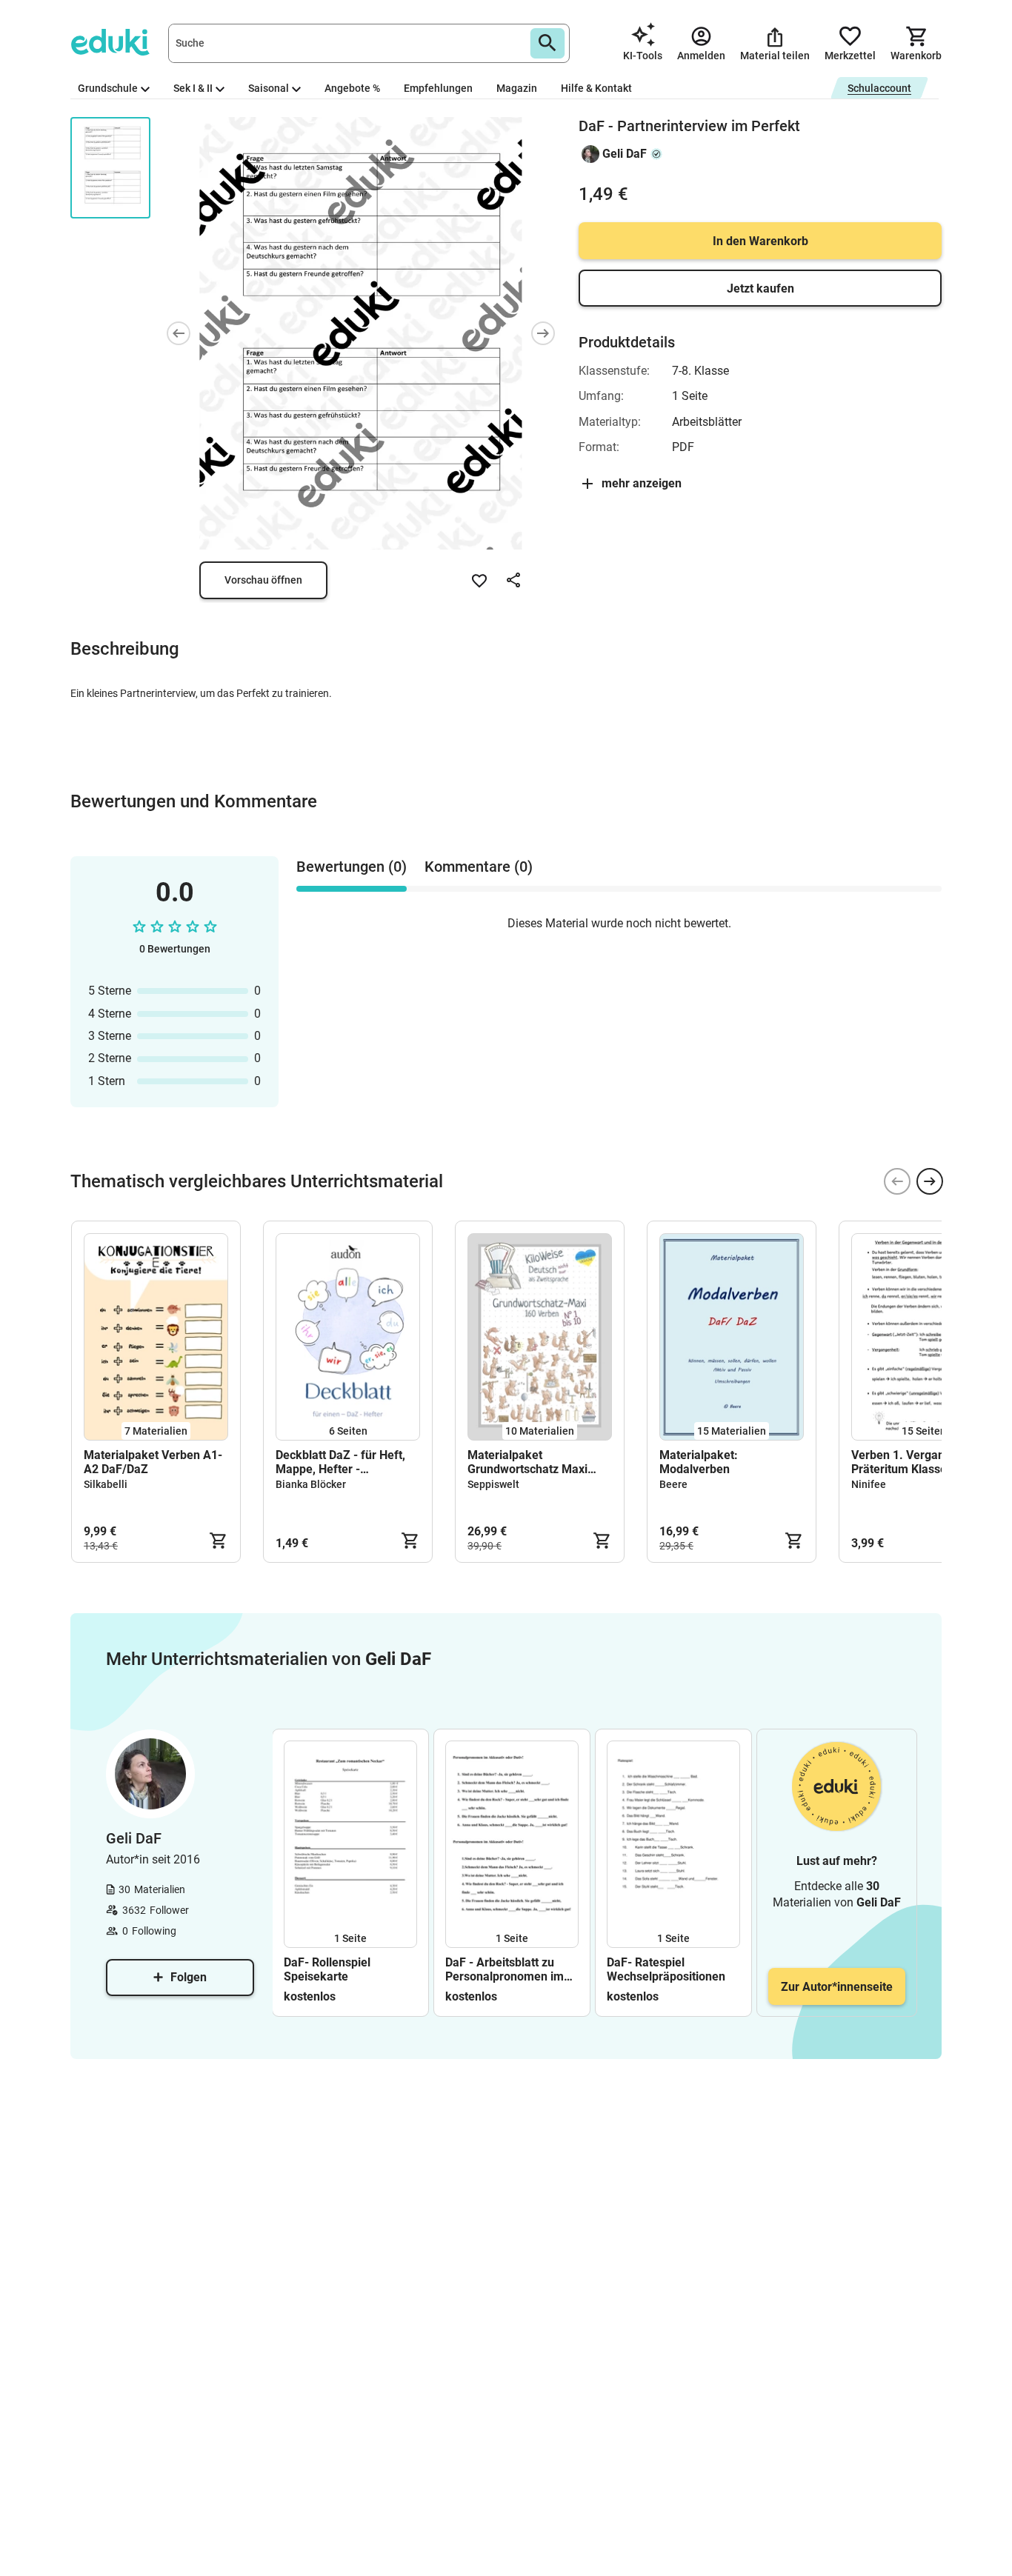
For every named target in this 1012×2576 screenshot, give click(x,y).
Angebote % (352, 88)
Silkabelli (106, 1484)
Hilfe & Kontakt (596, 88)
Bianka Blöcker (311, 1484)
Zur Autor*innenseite (837, 1987)
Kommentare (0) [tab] (479, 867)
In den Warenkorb (760, 241)
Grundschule (108, 88)
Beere (673, 1484)
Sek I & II (193, 88)
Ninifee (869, 1484)
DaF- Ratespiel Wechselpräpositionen (666, 1969)
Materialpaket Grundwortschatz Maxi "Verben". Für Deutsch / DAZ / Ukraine (529, 1462)
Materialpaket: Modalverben (699, 1462)
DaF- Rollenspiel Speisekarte (327, 1969)
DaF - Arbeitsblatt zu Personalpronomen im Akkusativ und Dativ (505, 1969)
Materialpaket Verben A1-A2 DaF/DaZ (153, 1462)
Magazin (517, 88)
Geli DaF (625, 154)
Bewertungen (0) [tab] (352, 867)
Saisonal (269, 88)
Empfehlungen (438, 88)
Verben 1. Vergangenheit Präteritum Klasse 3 (918, 1462)
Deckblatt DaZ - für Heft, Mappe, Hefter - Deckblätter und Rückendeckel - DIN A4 (340, 1462)
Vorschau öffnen (263, 580)
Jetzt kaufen (760, 288)
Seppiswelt (493, 1484)
